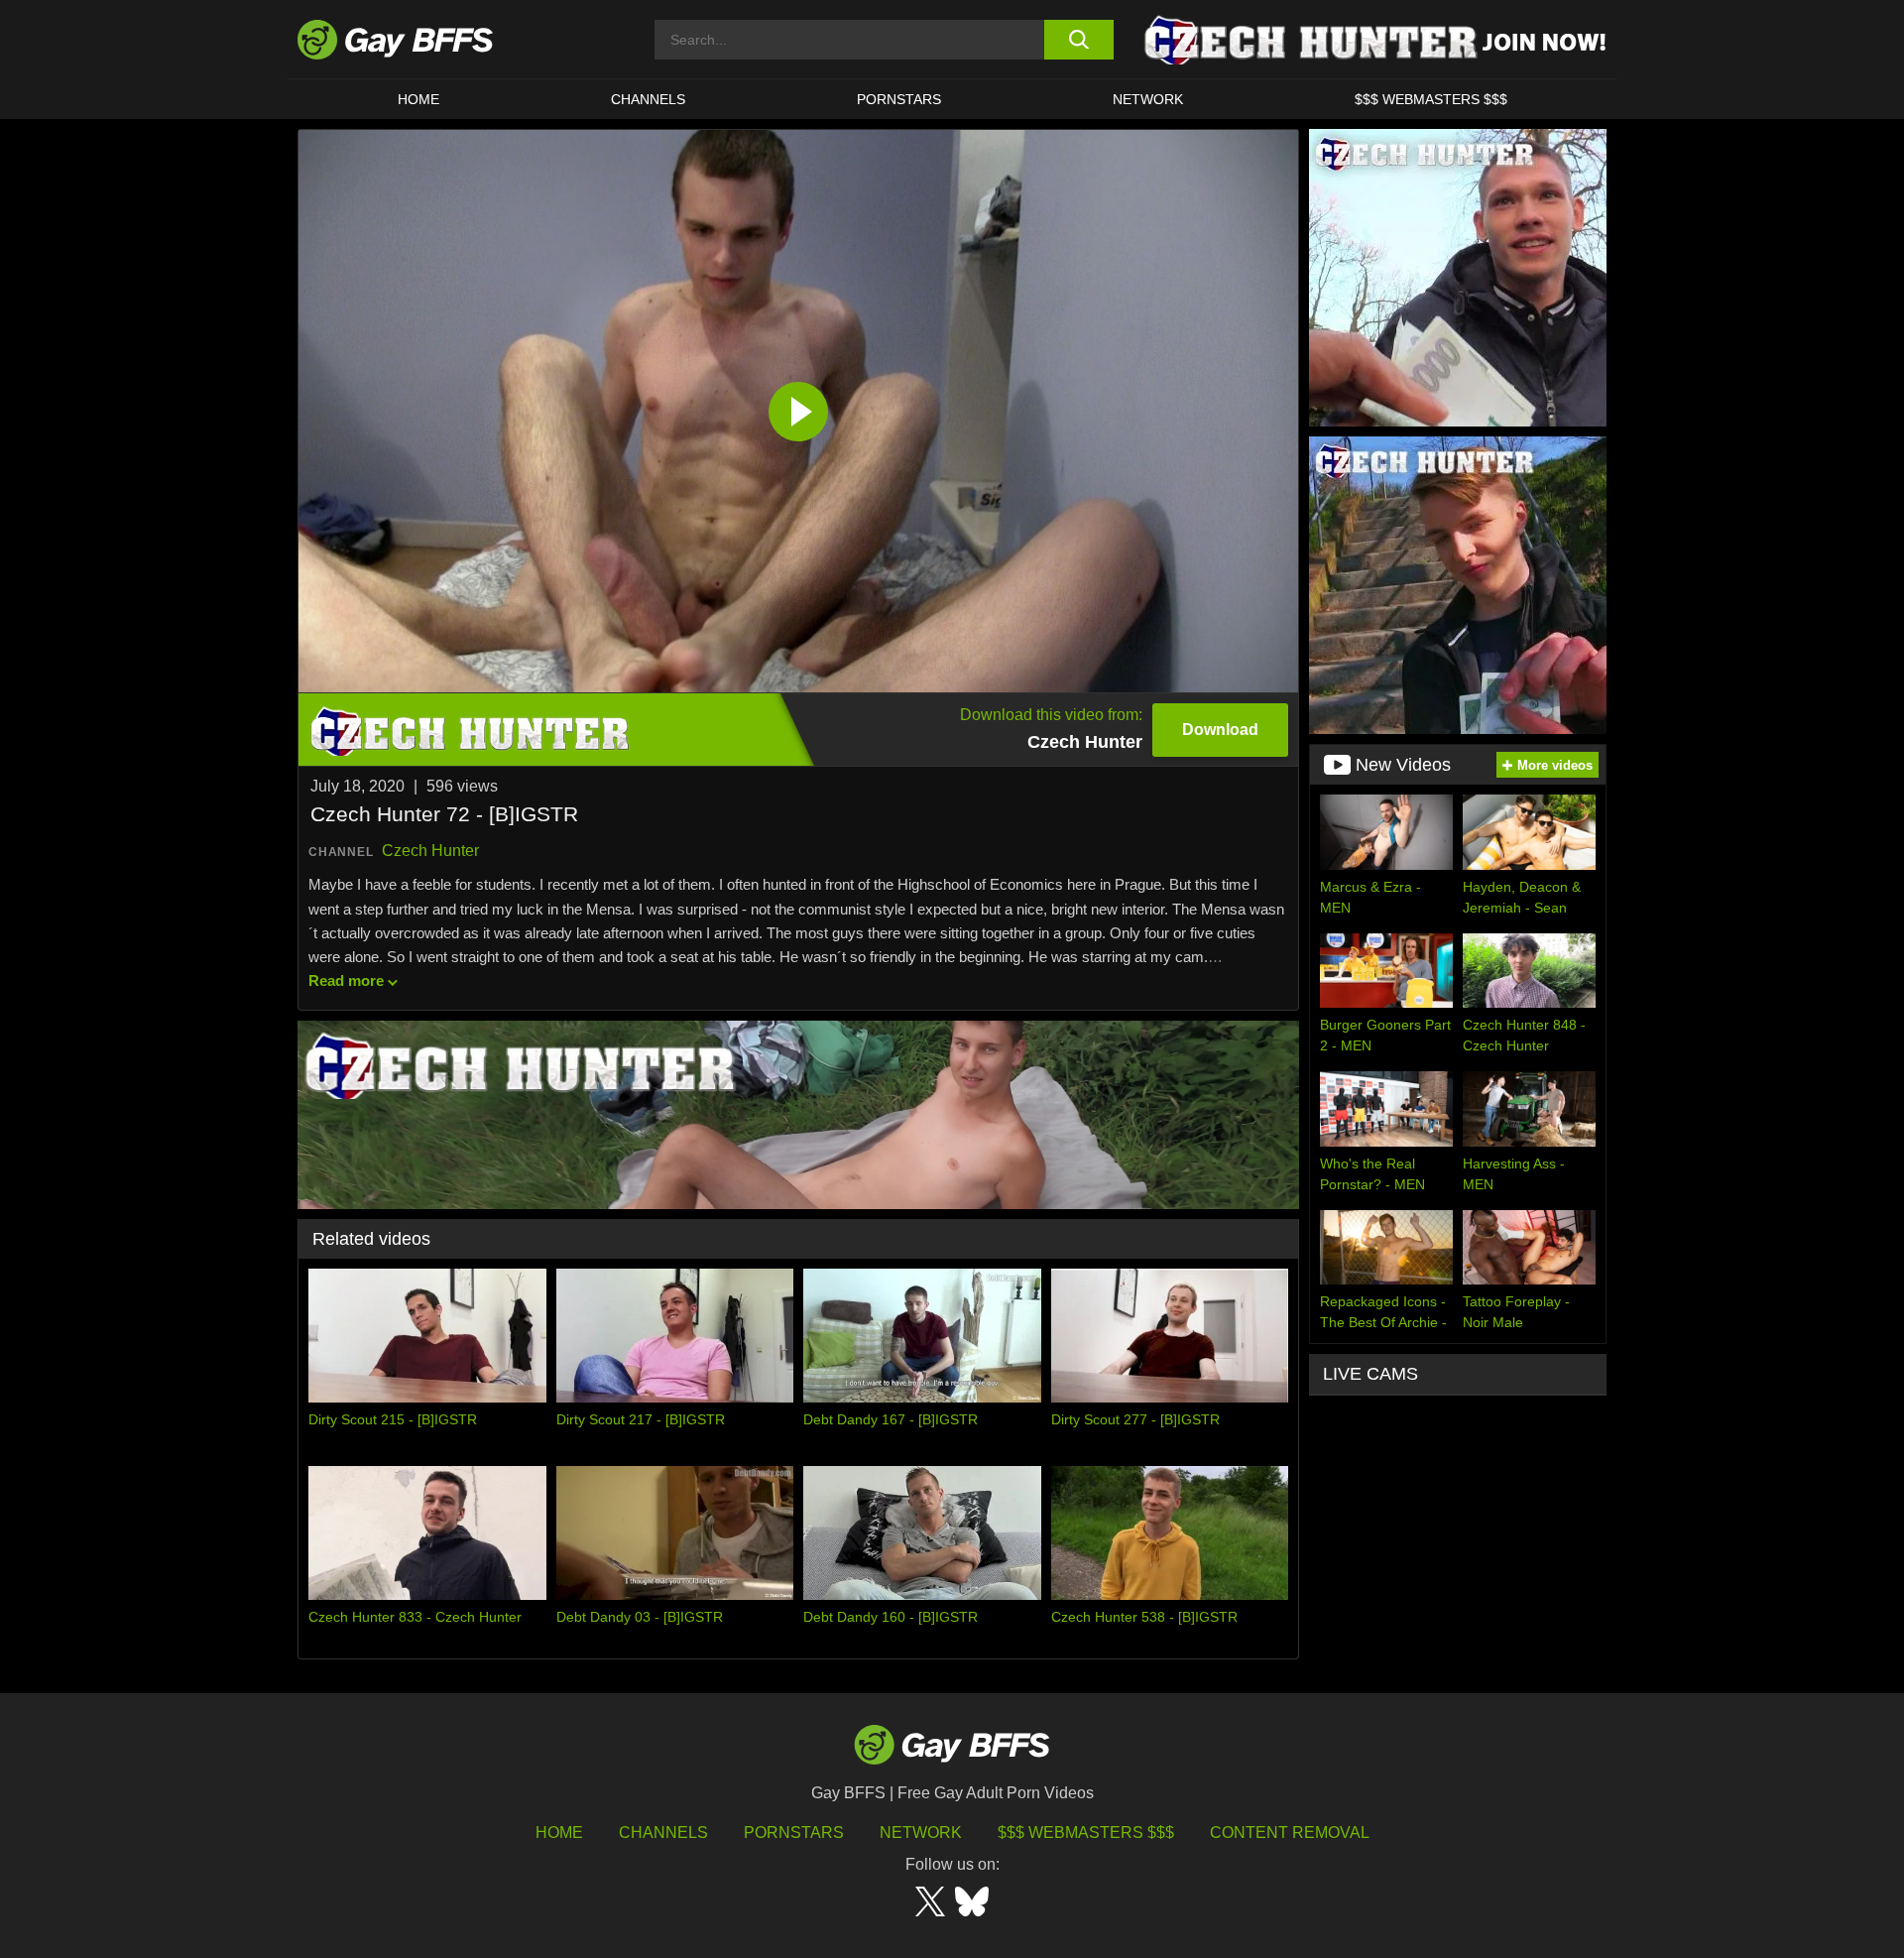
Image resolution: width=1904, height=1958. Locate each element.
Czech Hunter (430, 851)
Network (1148, 99)
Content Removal (1290, 1833)
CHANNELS (648, 99)
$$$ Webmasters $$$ (1431, 99)
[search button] (1078, 40)
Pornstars (794, 1833)
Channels (663, 1833)
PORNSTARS (899, 99)
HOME (418, 99)
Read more (346, 980)
